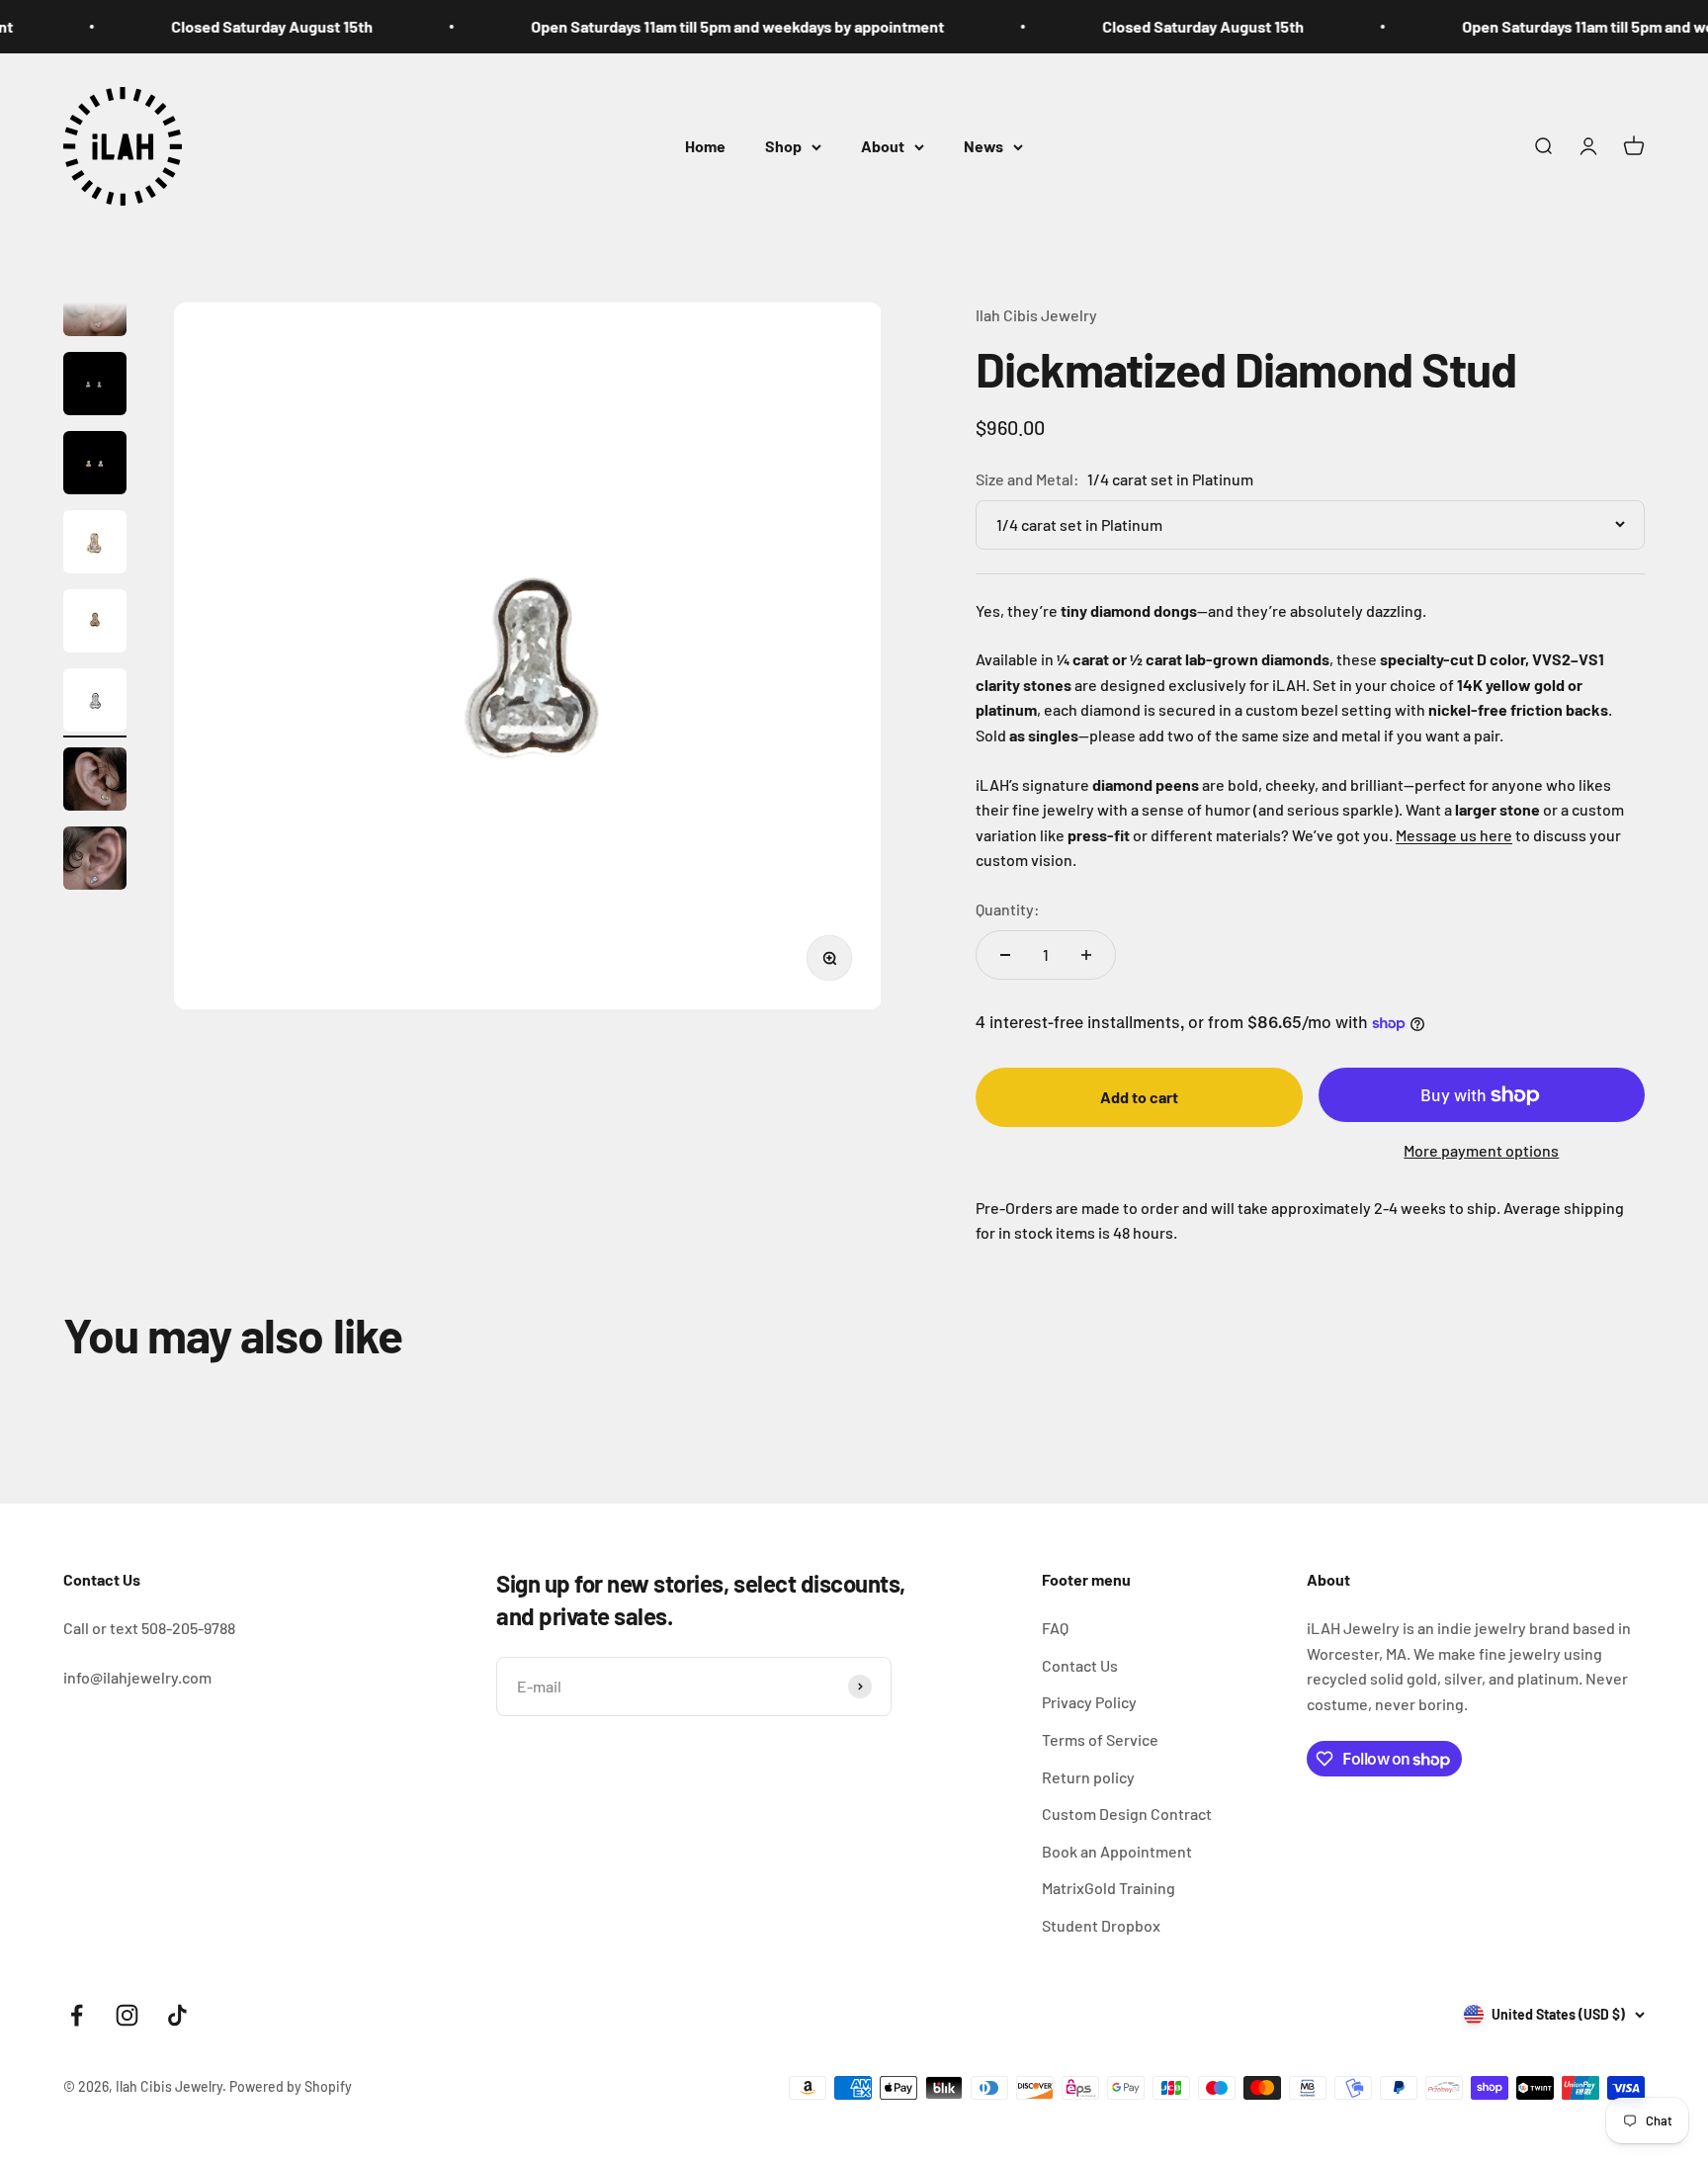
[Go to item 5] (95, 466)
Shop (783, 146)
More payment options (1481, 1150)
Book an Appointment (1117, 1851)
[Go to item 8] (95, 703)
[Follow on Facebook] (77, 2015)
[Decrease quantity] (1005, 955)
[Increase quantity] (1086, 955)
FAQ (1055, 1628)
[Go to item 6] (95, 545)
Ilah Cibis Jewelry (1036, 315)
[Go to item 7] (95, 624)
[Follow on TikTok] (177, 2015)
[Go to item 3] (95, 307)
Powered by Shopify (291, 2086)
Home (705, 146)
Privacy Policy (1089, 1702)
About (883, 146)
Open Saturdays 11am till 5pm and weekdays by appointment (710, 26)
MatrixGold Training (1109, 1888)
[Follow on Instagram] (127, 2015)
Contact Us (1080, 1665)
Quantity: (1008, 909)
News (983, 146)
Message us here (1454, 835)
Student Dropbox (1101, 1925)
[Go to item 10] (95, 861)
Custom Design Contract (1127, 1814)
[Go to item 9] (95, 782)
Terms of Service (1100, 1739)
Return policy (1088, 1777)
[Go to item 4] (95, 387)
